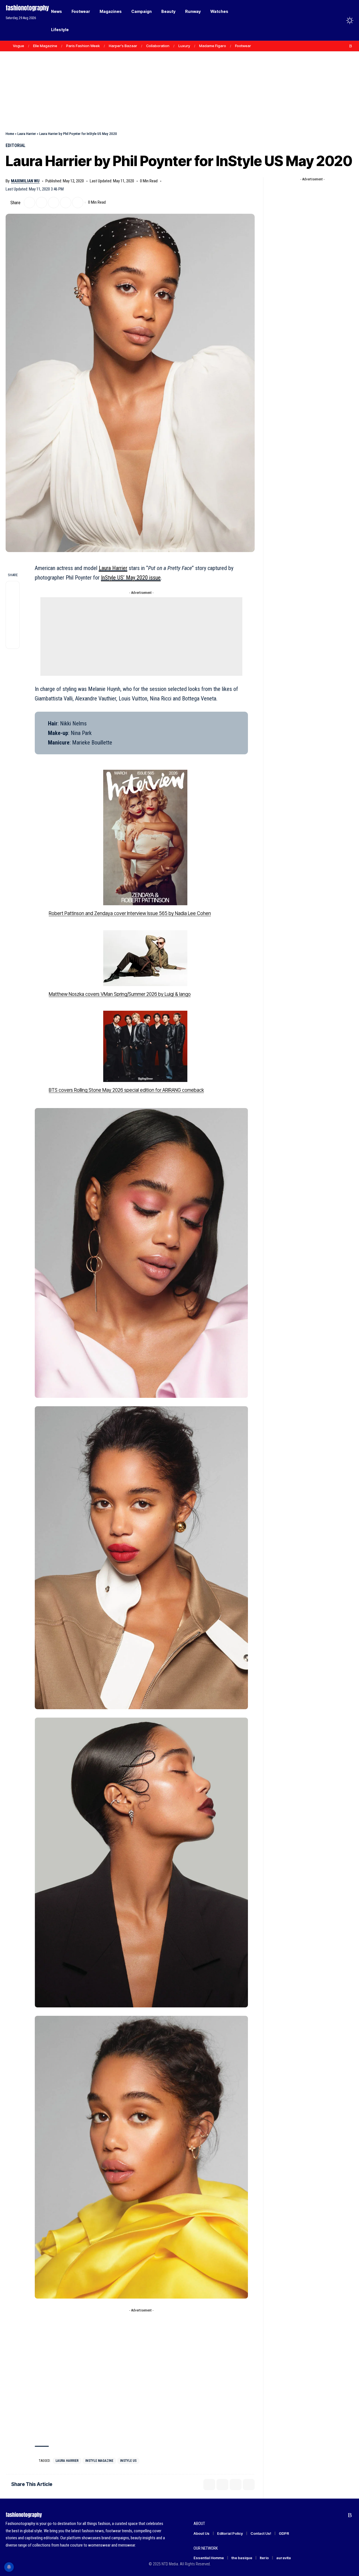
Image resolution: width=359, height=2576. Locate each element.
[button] (339, 20)
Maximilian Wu (25, 181)
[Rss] (351, 46)
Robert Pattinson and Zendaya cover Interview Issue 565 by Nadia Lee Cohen (130, 913)
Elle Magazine (45, 46)
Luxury (184, 46)
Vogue (19, 46)
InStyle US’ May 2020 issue (131, 578)
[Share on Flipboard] (42, 203)
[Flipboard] (345, 46)
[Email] (54, 203)
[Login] (328, 20)
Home (10, 134)
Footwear (243, 46)
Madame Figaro (213, 46)
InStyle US (128, 2461)
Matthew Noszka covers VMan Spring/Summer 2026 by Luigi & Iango (120, 994)
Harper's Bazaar (123, 46)
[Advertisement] (179, 79)
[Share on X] (29, 203)
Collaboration (158, 46)
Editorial (16, 145)
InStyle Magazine (99, 2461)
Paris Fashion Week (83, 46)
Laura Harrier (27, 134)
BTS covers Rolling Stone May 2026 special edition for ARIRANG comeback (126, 1090)
